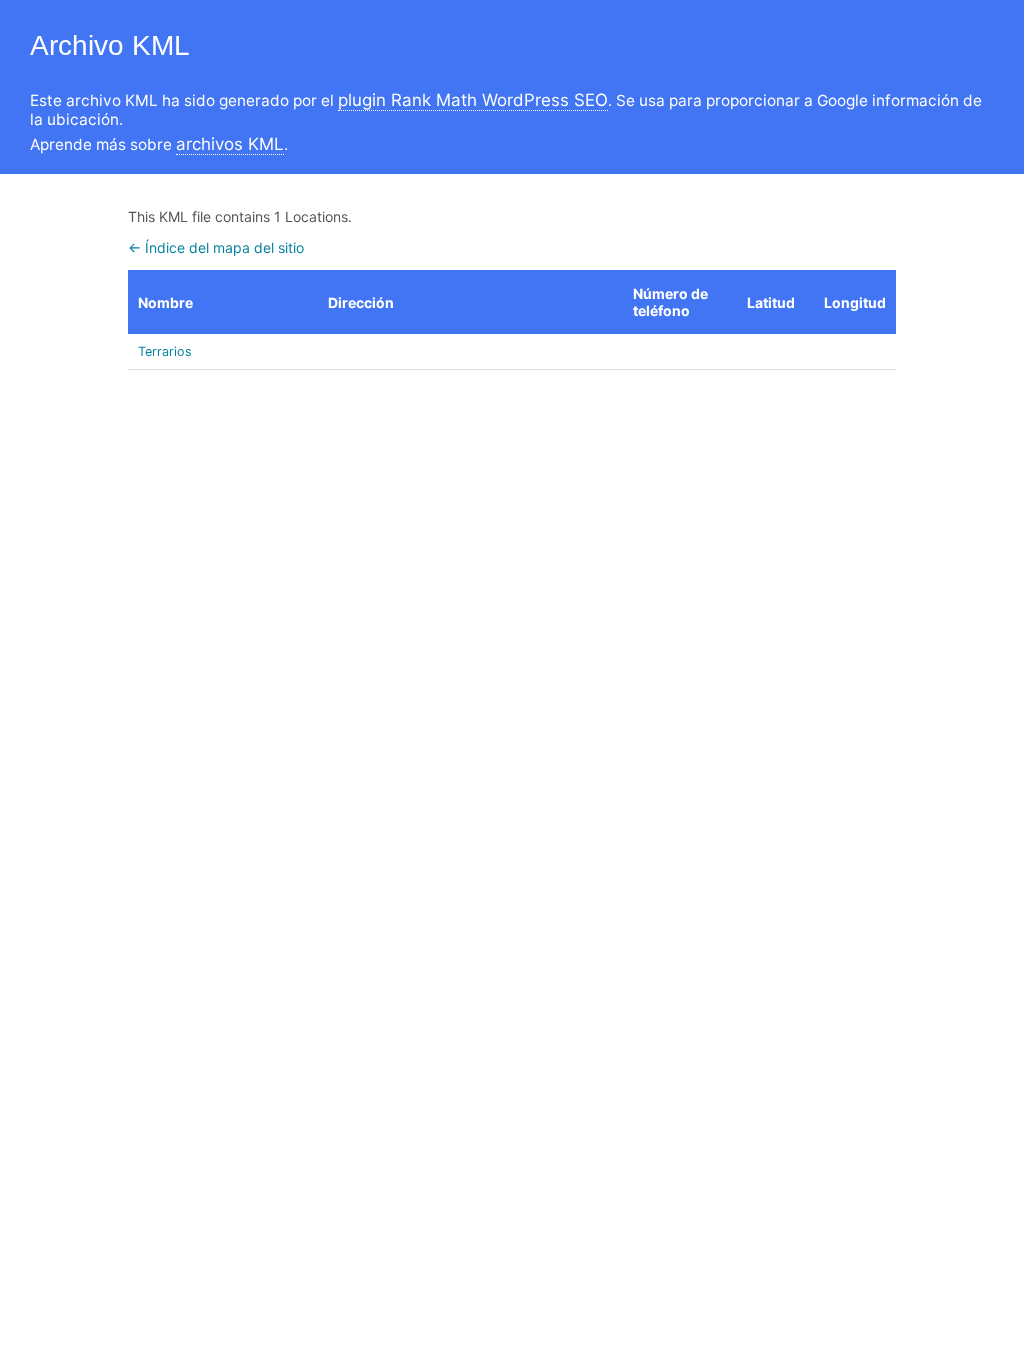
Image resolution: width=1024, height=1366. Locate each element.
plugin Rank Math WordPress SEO (473, 100)
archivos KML (230, 144)
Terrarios (165, 351)
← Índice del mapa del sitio (216, 247)
